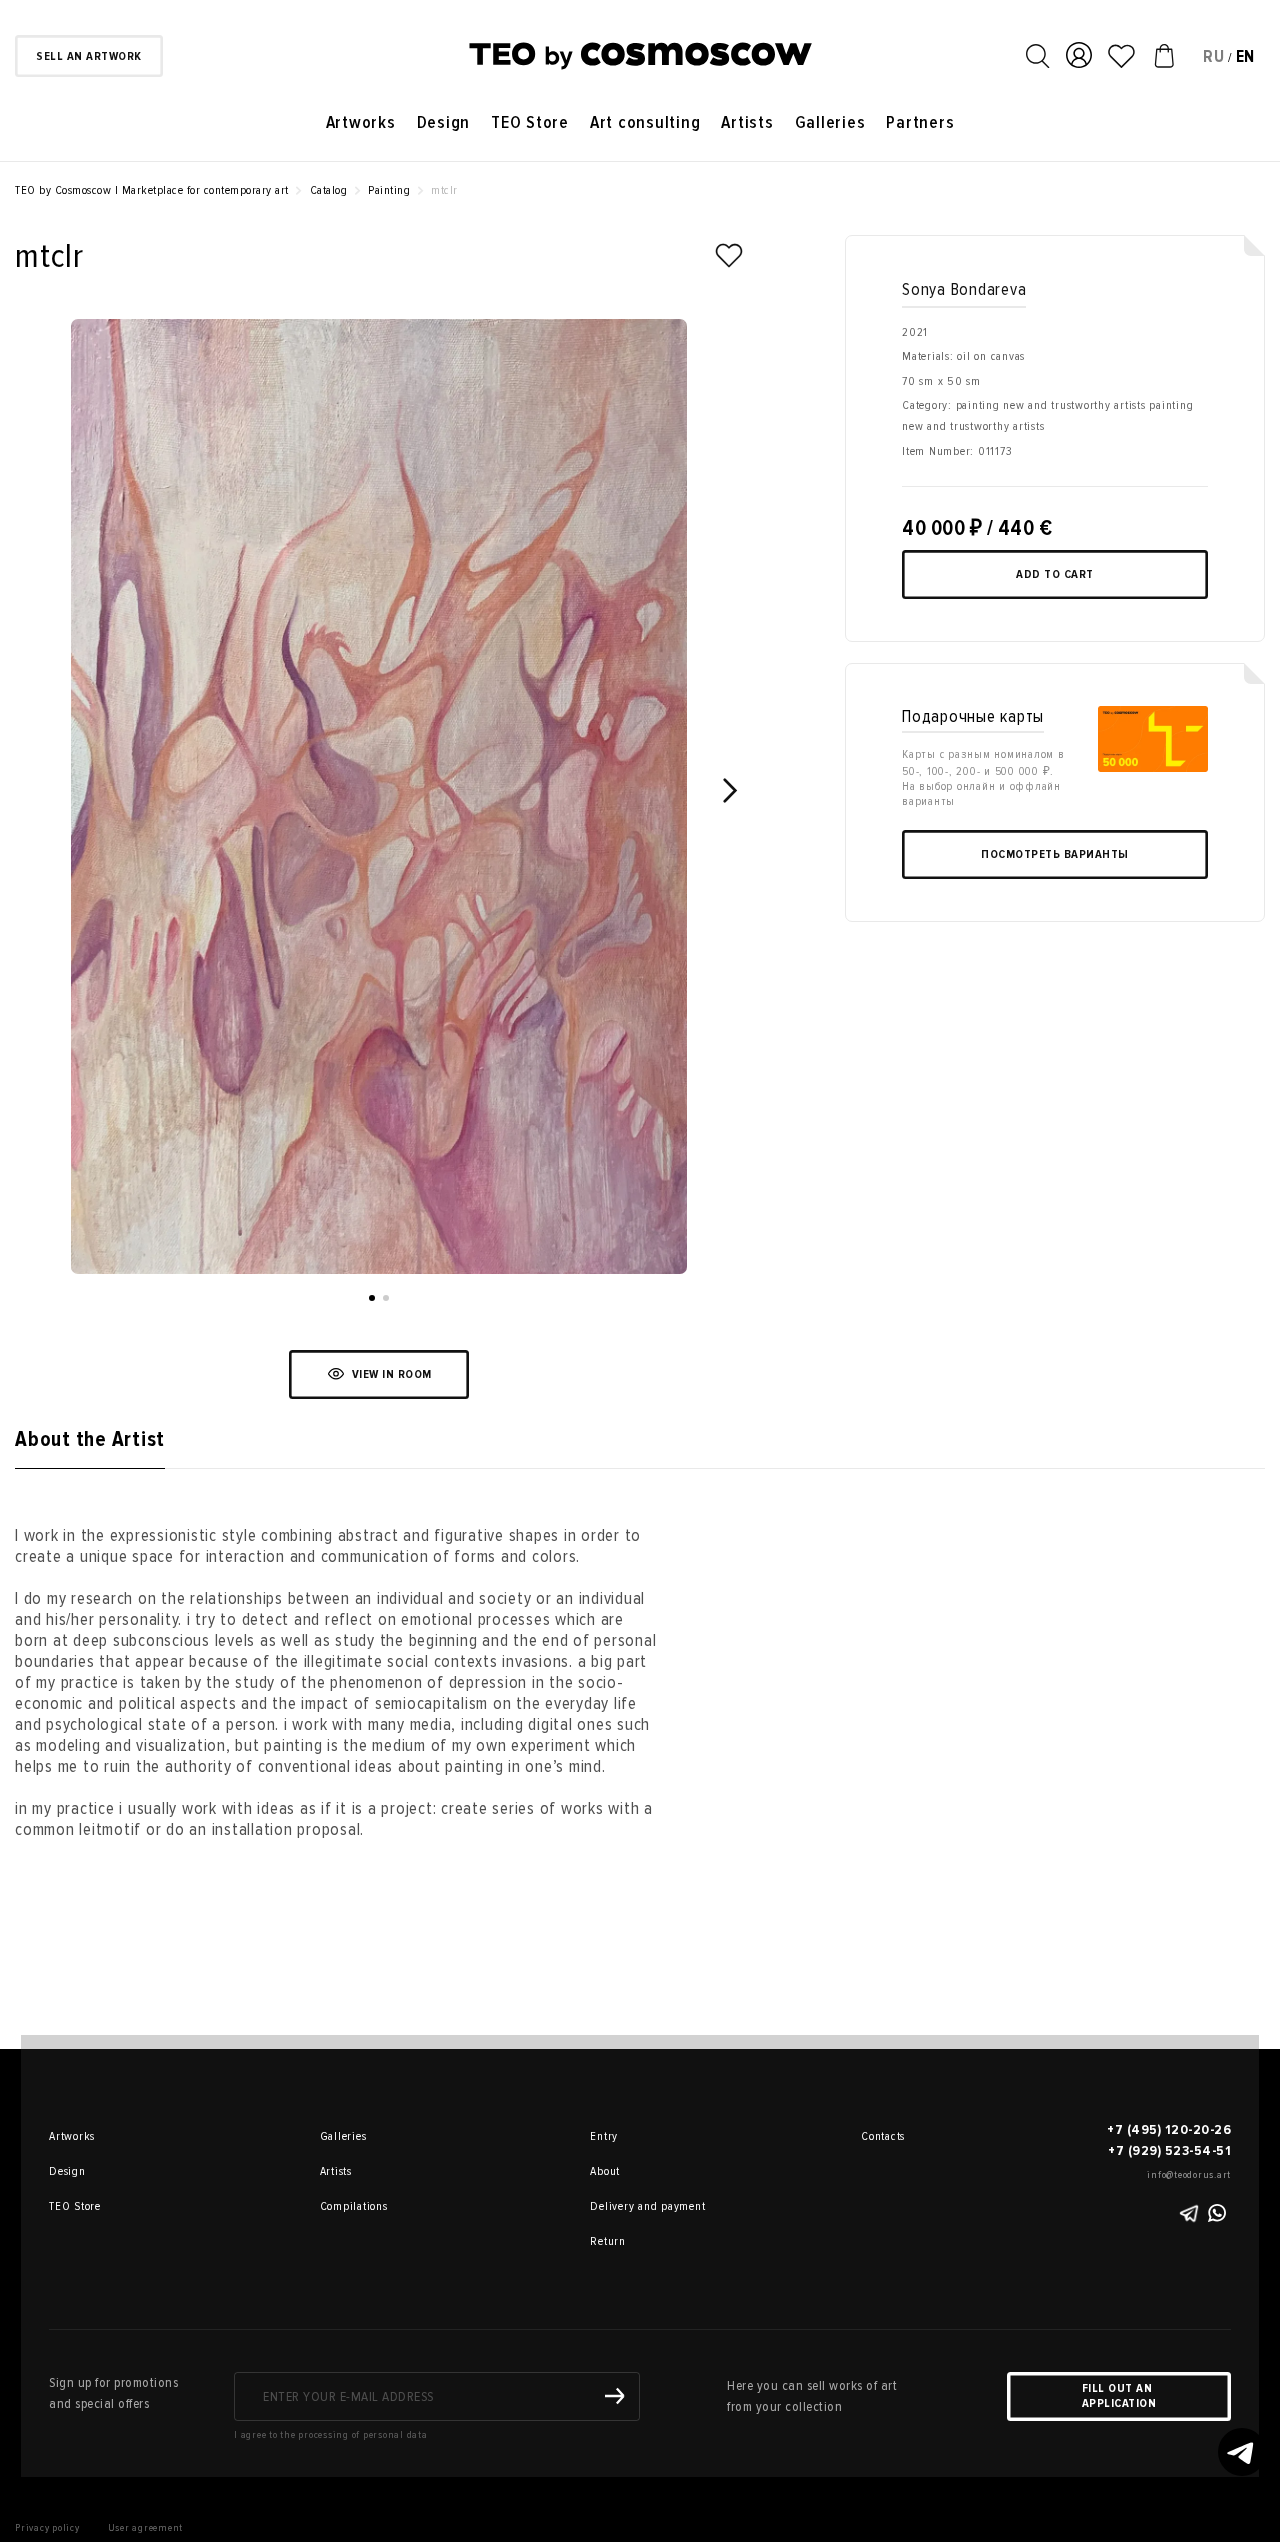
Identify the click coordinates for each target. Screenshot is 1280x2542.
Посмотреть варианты (1055, 854)
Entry (604, 2136)
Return (608, 2241)
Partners (920, 122)
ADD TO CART (1055, 574)
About (605, 2171)
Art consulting (645, 122)
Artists (747, 122)
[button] (372, 1298)
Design (444, 122)
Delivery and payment (618, 2206)
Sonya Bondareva (964, 289)
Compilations (348, 2206)
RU (1214, 56)
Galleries (830, 122)
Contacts (883, 2136)
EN (1246, 56)
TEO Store (530, 122)
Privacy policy (47, 2527)
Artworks (361, 122)
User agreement (146, 2527)
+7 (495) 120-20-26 (1169, 2129)
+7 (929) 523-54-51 (1169, 2150)
